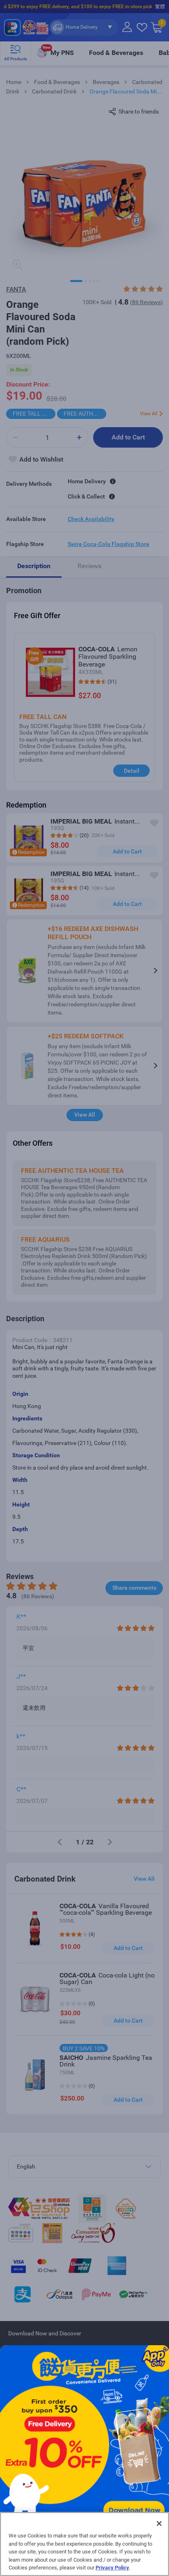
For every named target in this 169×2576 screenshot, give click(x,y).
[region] (84, 2544)
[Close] (159, 2524)
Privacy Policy (112, 2568)
